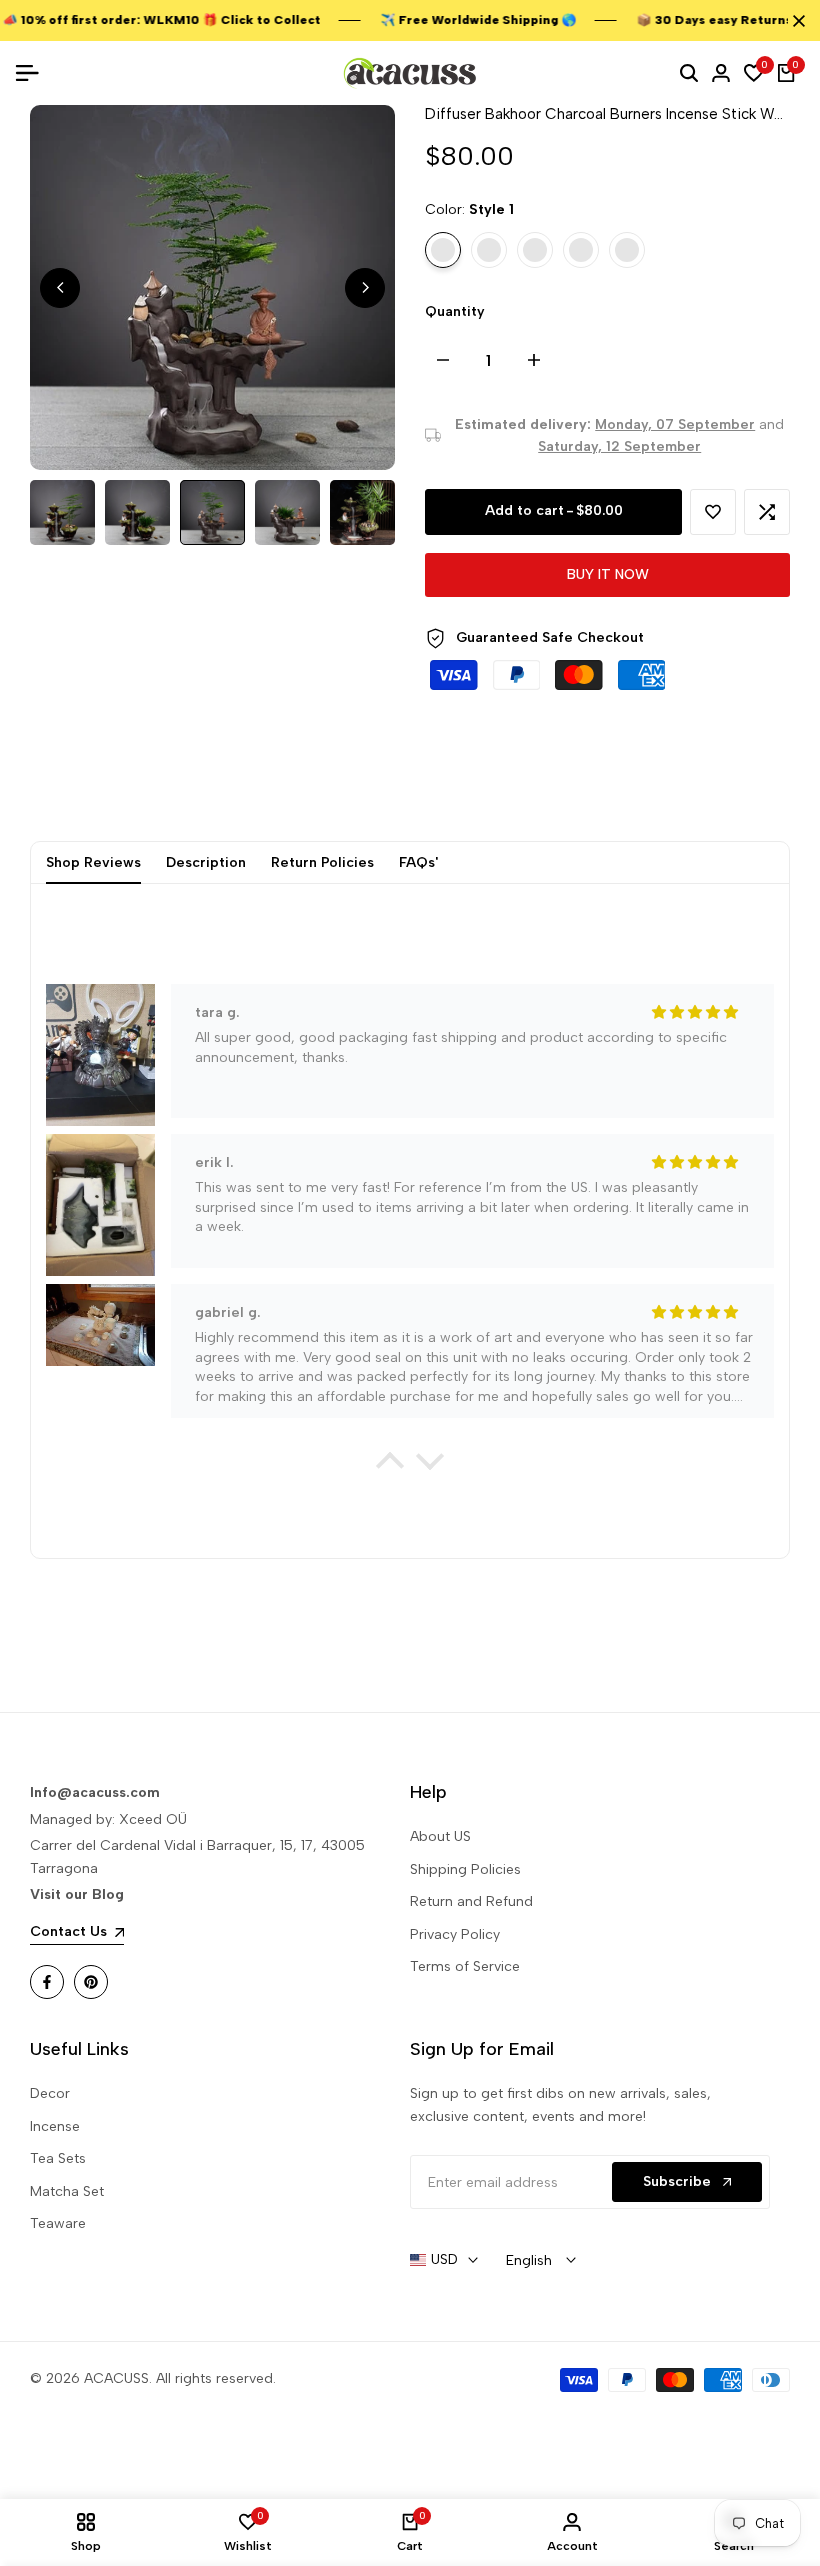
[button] (713, 512)
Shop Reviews (93, 862)
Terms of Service (465, 1966)
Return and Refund (471, 1901)
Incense (55, 2126)
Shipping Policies (465, 1869)
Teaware (58, 2223)
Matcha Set (67, 2191)
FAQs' (418, 862)
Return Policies (322, 862)
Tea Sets (58, 2158)
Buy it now (608, 574)
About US (440, 1836)
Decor (50, 2093)
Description (206, 862)
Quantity (455, 311)
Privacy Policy (455, 1934)
